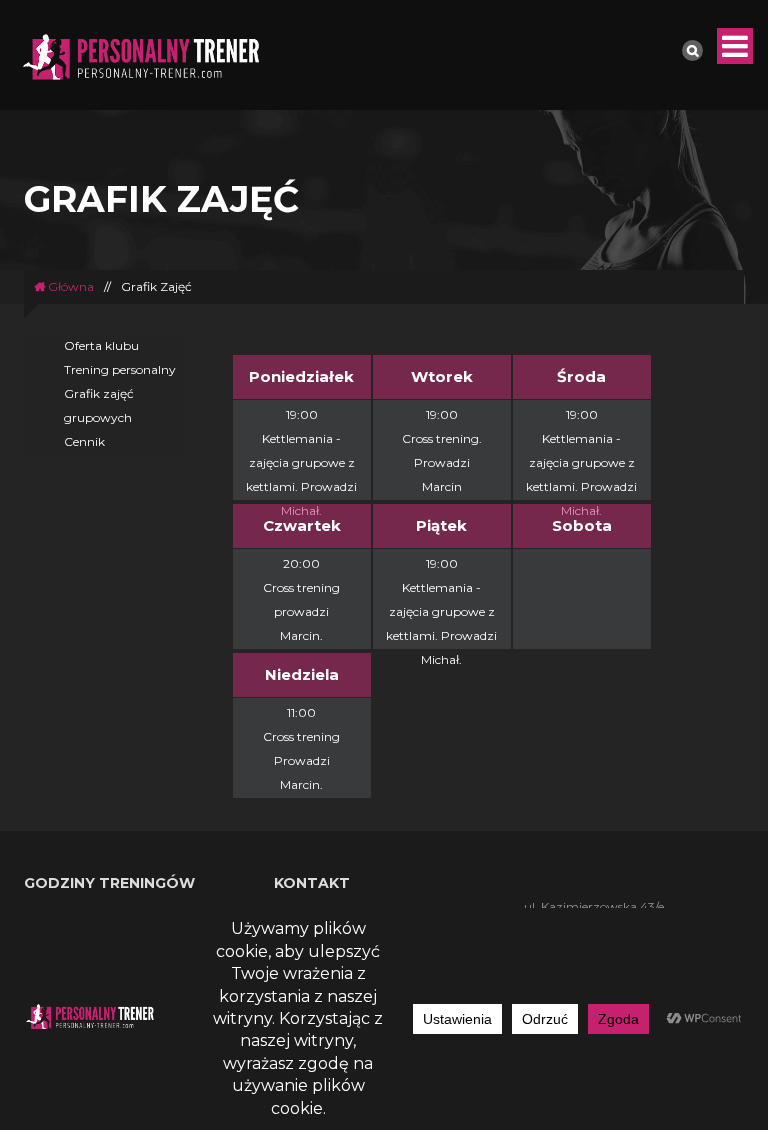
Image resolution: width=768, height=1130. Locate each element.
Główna (69, 286)
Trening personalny (120, 369)
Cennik (84, 441)
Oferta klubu (101, 345)
